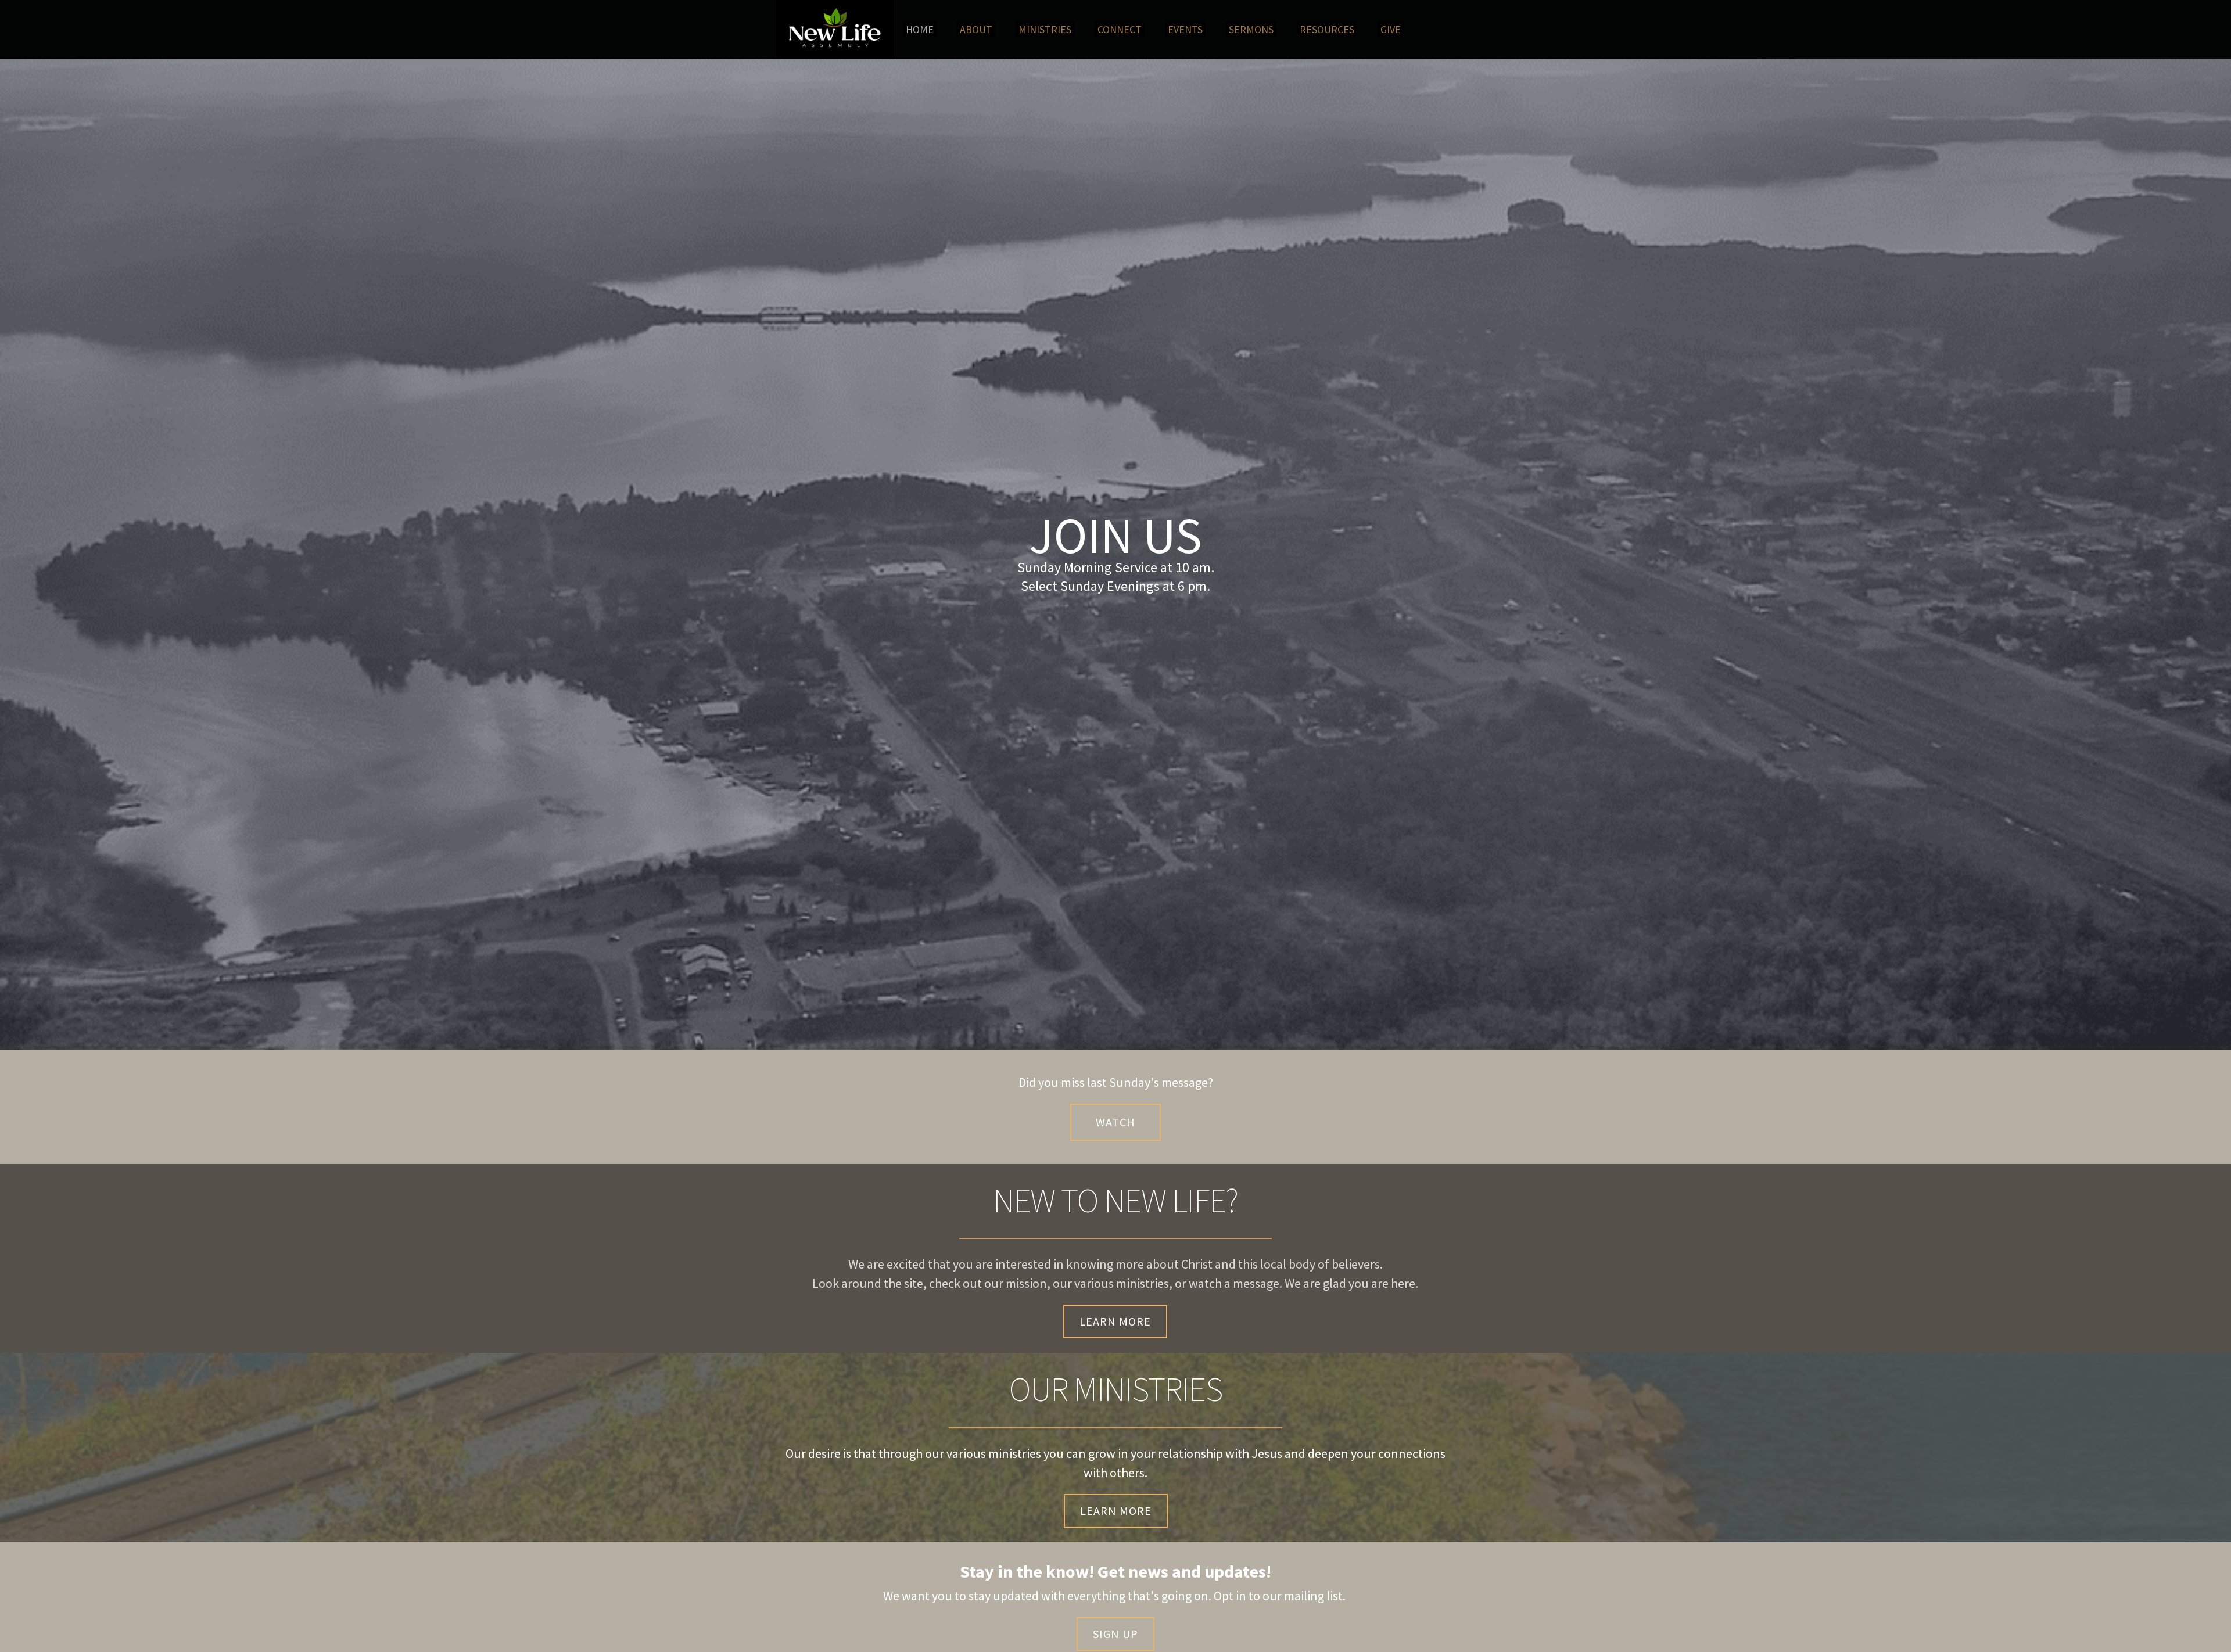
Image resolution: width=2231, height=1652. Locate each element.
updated (1016, 1596)
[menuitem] (920, 29)
